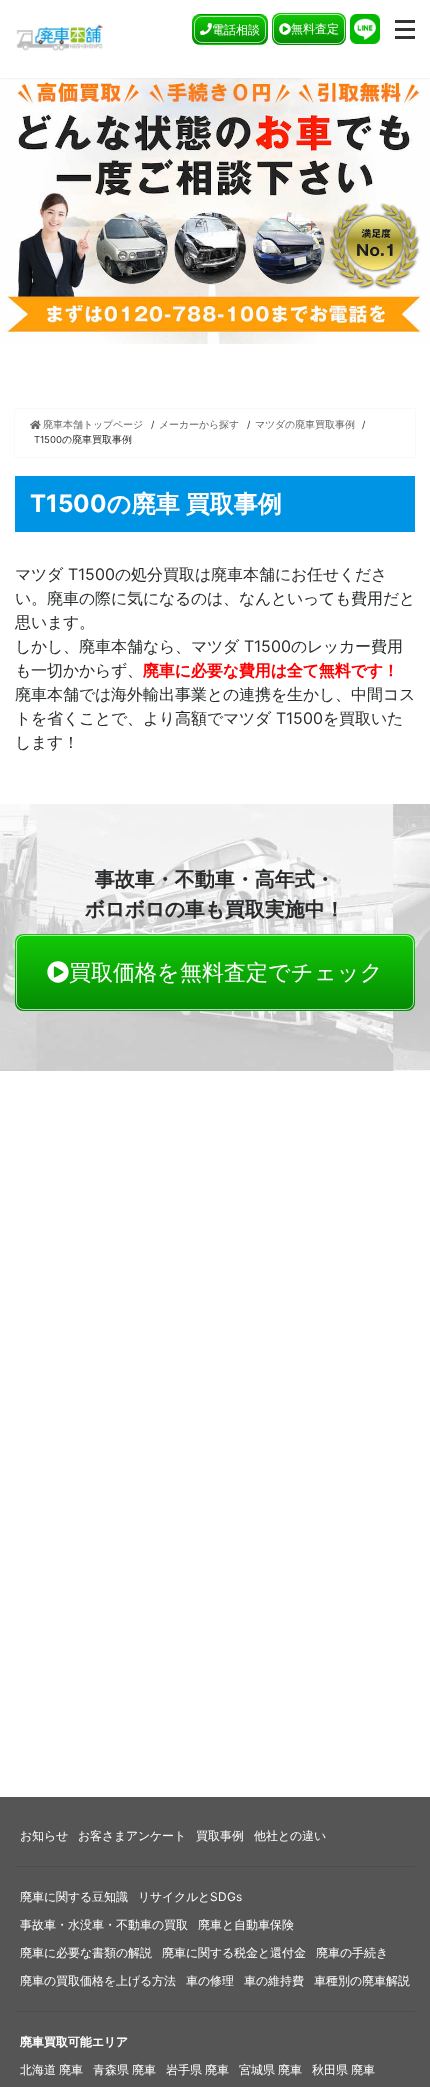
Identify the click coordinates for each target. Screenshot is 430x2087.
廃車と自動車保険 (246, 1924)
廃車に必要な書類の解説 (86, 1952)
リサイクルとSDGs (190, 1896)
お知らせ (44, 1835)
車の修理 (210, 1980)
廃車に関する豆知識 (74, 1896)
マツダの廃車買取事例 (305, 424)
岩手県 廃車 (197, 2069)
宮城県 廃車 (270, 2069)
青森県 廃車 (124, 2069)
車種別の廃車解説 (362, 1980)
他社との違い (290, 1835)
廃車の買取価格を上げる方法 (98, 1980)
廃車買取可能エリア (74, 2041)
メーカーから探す (199, 424)
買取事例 (220, 1835)
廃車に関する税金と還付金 (234, 1952)
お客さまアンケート (132, 1835)
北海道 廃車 (51, 2069)
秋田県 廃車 (343, 2069)
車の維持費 (274, 1980)
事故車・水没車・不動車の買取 (104, 1924)
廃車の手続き (352, 1952)
